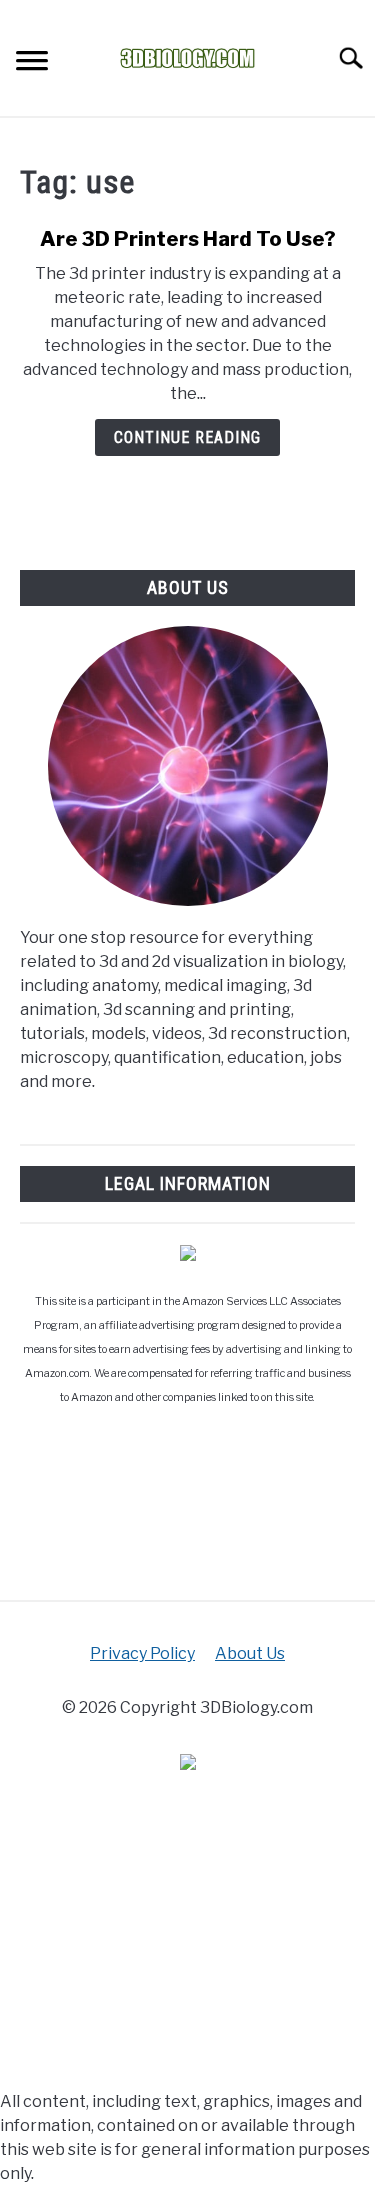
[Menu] (32, 63)
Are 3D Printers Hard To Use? (188, 239)
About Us (250, 1653)
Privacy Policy (142, 1653)
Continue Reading (187, 437)
